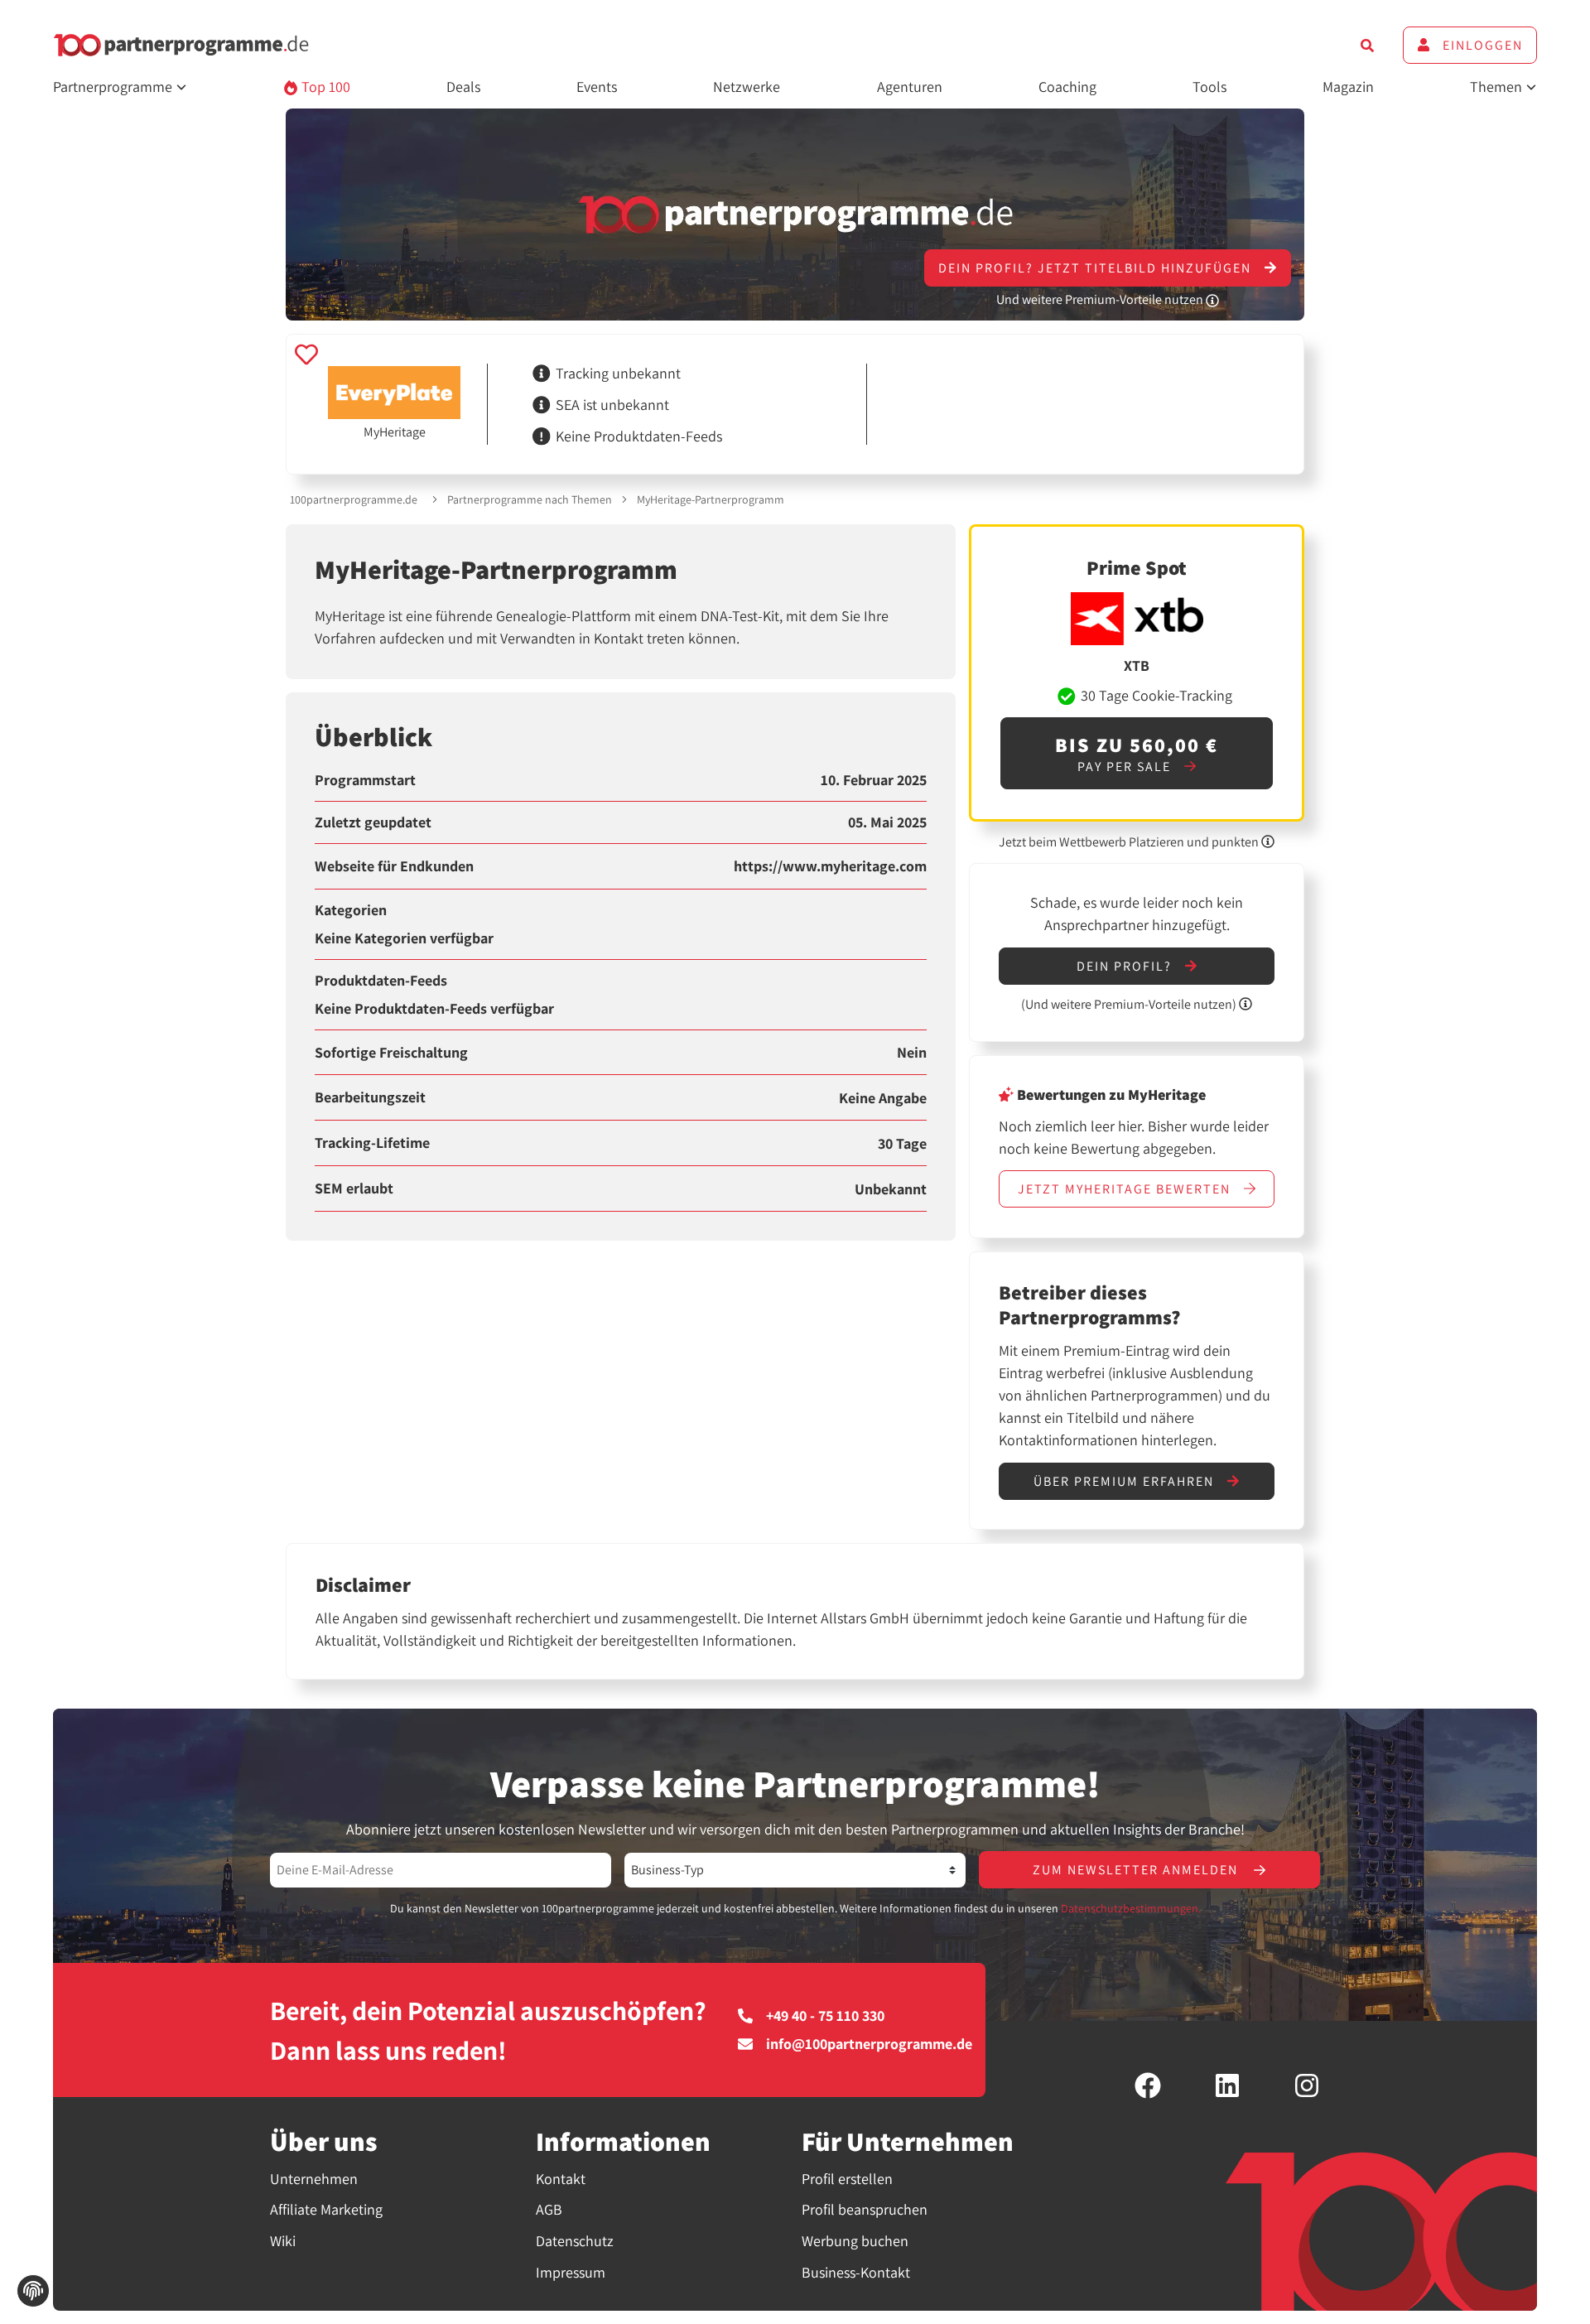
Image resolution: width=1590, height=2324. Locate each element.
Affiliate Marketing (326, 2209)
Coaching (1067, 87)
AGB (549, 2209)
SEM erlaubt (354, 1189)
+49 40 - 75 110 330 (825, 2016)
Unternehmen (314, 2179)
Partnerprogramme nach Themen (530, 499)
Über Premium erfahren (1126, 1481)
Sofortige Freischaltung (391, 1053)
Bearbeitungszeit (370, 1097)
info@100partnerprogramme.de (869, 2044)
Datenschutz (575, 2241)
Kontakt (561, 2179)
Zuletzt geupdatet (373, 822)
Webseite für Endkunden (394, 866)
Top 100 (324, 87)
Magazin (1348, 87)
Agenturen (910, 87)
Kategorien (351, 910)
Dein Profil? (1126, 966)
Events (597, 87)
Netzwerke (747, 87)
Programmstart (365, 780)
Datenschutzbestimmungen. (1131, 1908)
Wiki (283, 2241)
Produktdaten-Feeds (381, 981)
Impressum (571, 2272)
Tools (1209, 87)
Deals (463, 87)
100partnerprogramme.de (354, 499)
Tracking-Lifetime (372, 1143)
